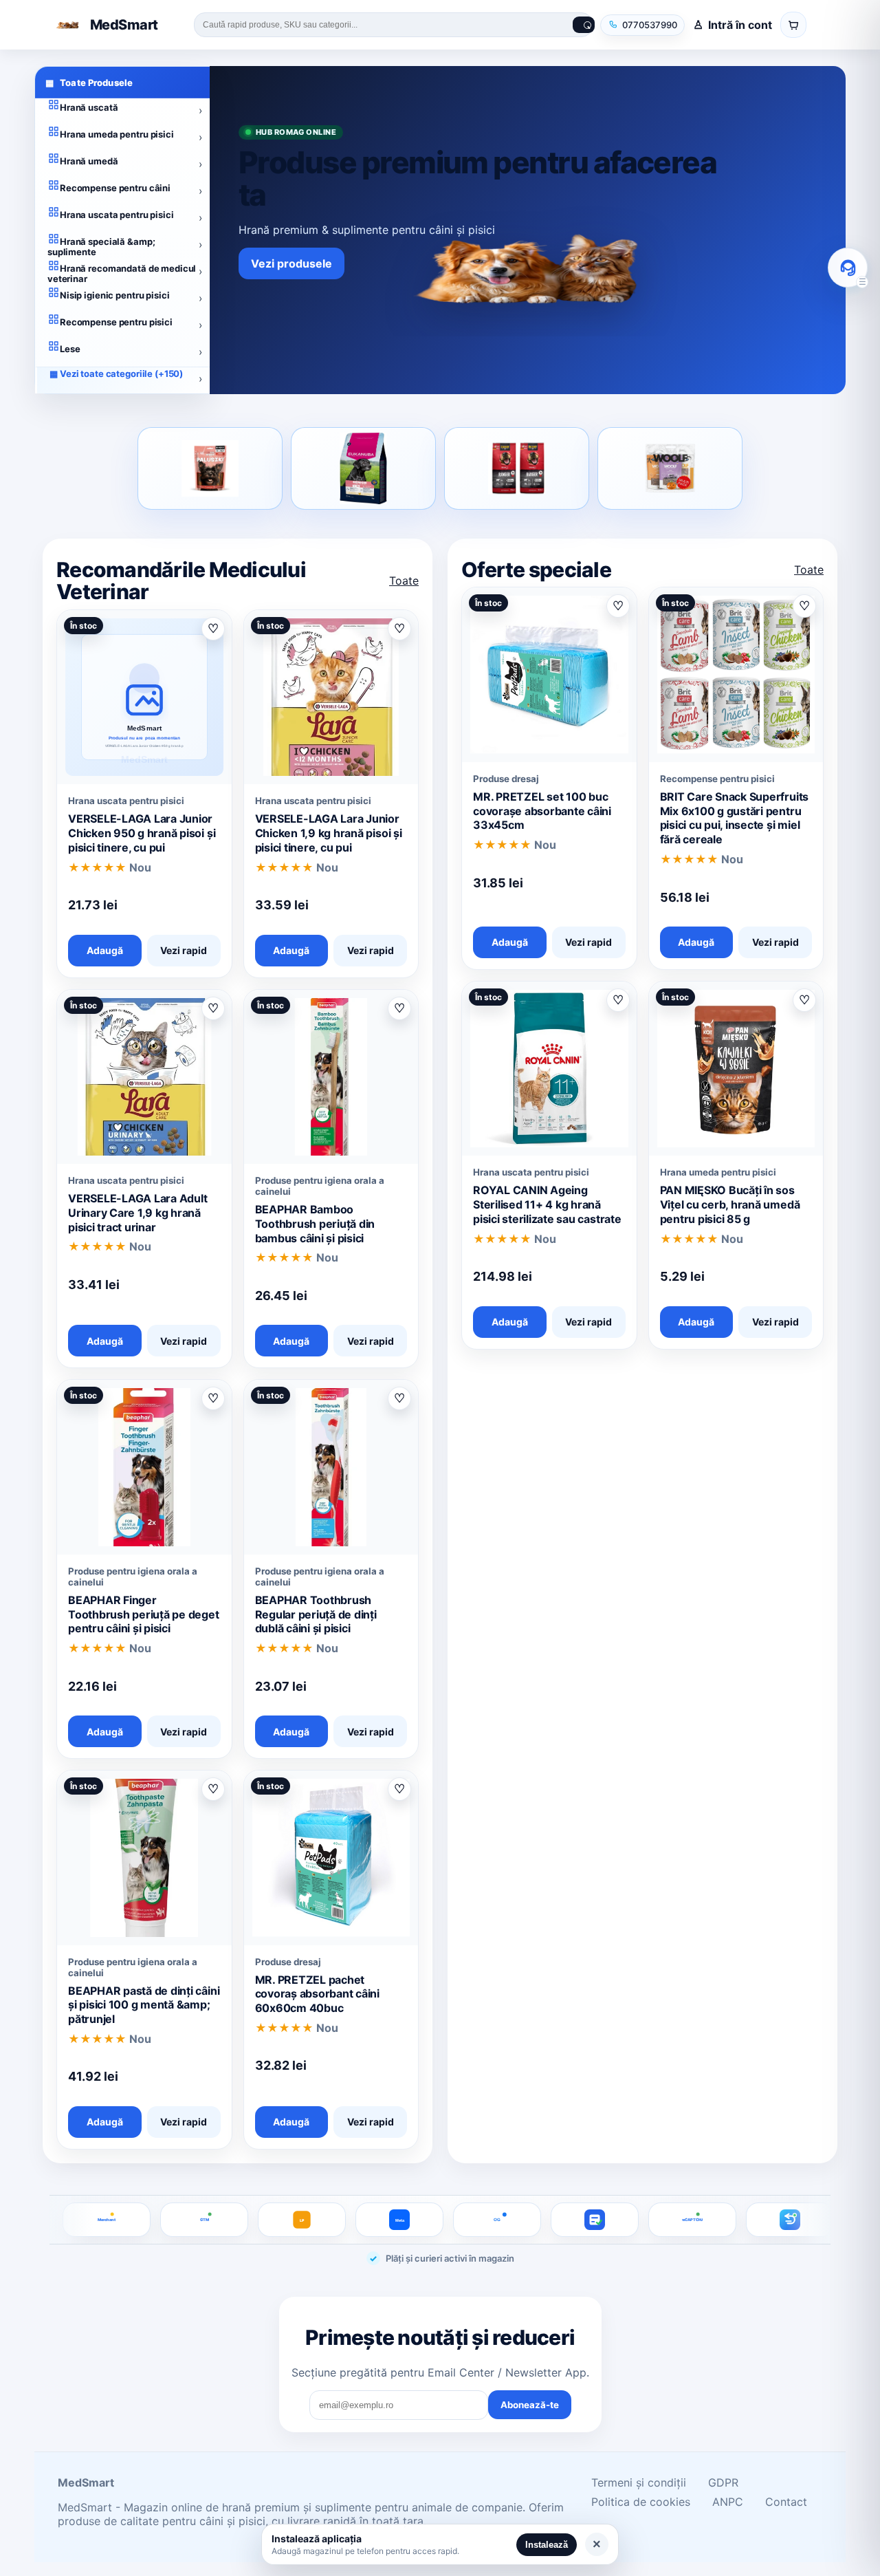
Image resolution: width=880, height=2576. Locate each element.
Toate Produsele (89, 83)
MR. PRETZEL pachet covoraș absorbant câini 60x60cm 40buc (317, 1994)
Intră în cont (740, 25)
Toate (404, 581)
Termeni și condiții (639, 2482)
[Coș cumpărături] (793, 25)
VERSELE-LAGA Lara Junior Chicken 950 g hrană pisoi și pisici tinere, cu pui (142, 833)
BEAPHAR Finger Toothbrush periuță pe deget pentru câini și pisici (144, 1614)
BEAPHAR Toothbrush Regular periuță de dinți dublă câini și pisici (316, 1614)
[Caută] (584, 25)
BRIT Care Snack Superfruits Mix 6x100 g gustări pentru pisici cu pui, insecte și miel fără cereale (735, 818)
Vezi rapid (184, 950)
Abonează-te (530, 2405)
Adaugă (105, 950)
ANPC (728, 2502)
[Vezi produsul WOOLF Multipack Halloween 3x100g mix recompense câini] (670, 468)
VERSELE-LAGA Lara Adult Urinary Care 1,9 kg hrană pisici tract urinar (137, 1213)
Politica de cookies (641, 2502)
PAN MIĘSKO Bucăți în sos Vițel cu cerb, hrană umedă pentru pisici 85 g (730, 1204)
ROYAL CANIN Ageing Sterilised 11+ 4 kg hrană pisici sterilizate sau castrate (547, 1204)
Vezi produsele (291, 263)
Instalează (547, 2545)
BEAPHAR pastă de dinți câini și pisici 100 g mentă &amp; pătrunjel (144, 2005)
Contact (786, 2502)
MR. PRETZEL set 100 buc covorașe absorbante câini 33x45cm (542, 811)
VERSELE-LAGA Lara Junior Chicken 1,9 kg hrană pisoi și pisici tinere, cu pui (329, 833)
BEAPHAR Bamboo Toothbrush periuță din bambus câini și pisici (315, 1224)
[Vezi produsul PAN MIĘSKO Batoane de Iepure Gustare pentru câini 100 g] (210, 468)
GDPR (723, 2482)
